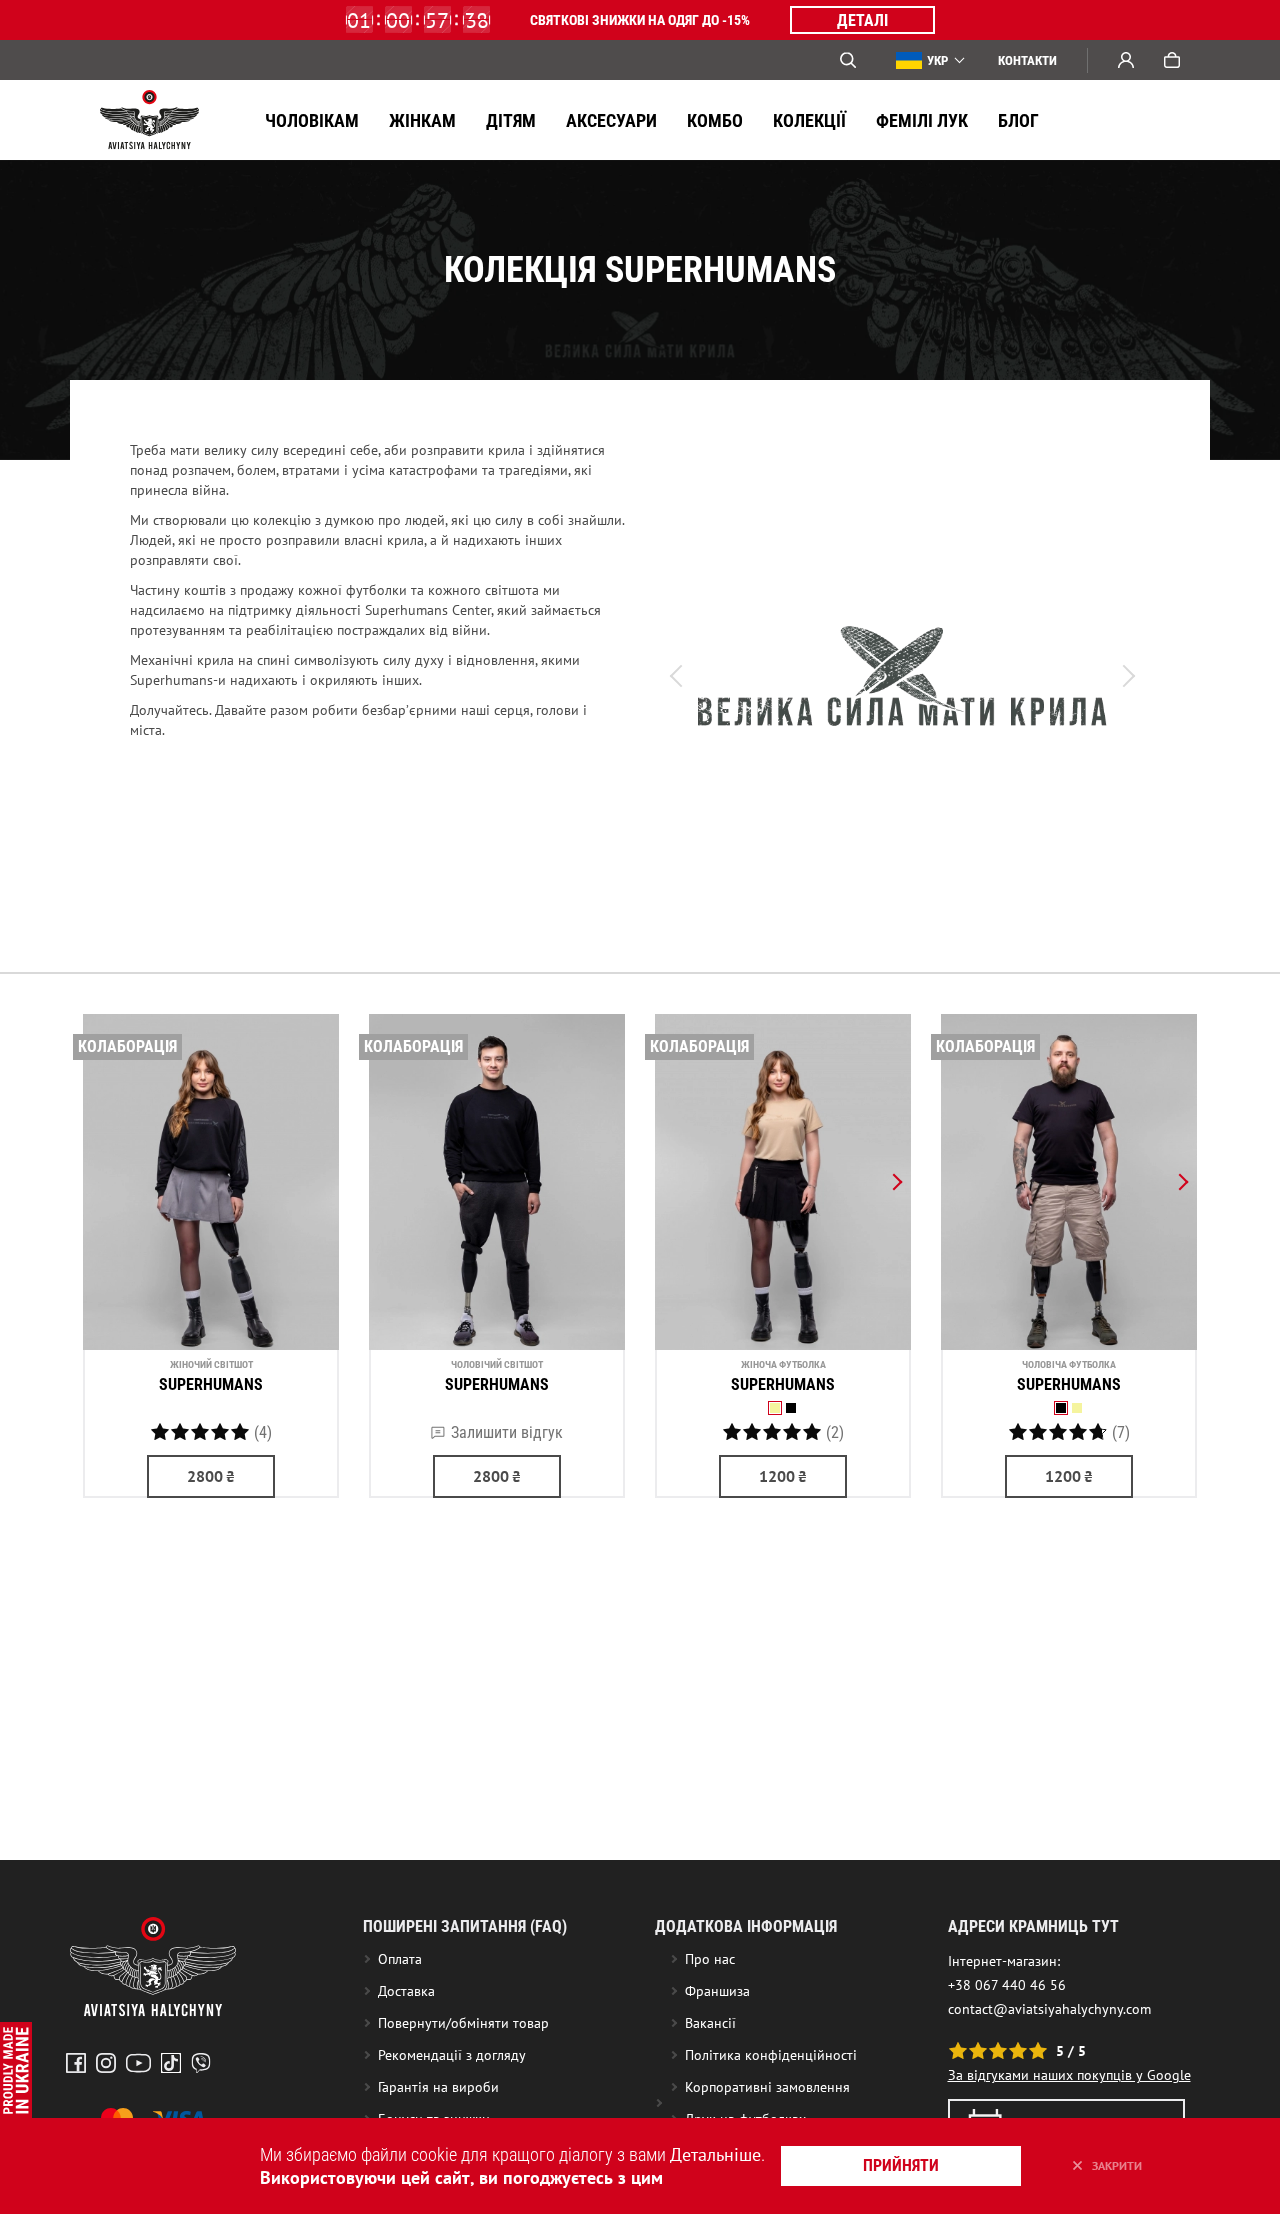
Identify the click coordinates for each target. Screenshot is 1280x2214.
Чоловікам (312, 120)
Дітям (511, 120)
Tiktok (171, 2063)
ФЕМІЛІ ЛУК (922, 120)
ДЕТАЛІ (862, 20)
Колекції (809, 120)
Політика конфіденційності (771, 2055)
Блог (1018, 120)
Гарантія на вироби (438, 2087)
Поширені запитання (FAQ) (465, 1926)
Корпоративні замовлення (767, 2087)
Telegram (201, 2063)
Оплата (400, 1959)
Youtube (138, 2063)
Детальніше (715, 2154)
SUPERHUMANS (211, 1384)
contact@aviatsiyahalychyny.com (1049, 2009)
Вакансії (710, 2023)
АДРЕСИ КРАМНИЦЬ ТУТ (1033, 1926)
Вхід (1126, 60)
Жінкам (422, 120)
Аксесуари (611, 120)
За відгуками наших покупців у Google (1069, 2075)
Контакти (1027, 60)
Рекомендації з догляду (452, 2055)
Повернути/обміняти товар (463, 2023)
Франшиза (717, 1991)
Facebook (76, 2063)
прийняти (901, 2165)
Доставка (406, 1991)
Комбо (715, 120)
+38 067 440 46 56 (1007, 1985)
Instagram (106, 2063)
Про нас (710, 1959)
